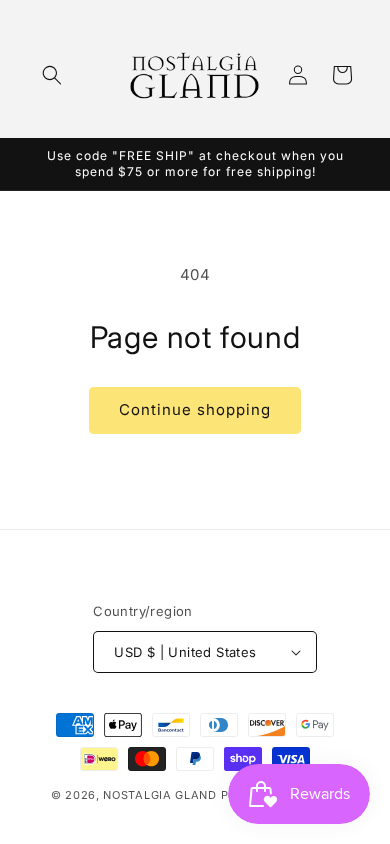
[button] (52, 75)
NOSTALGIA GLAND (160, 795)
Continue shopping (195, 409)
